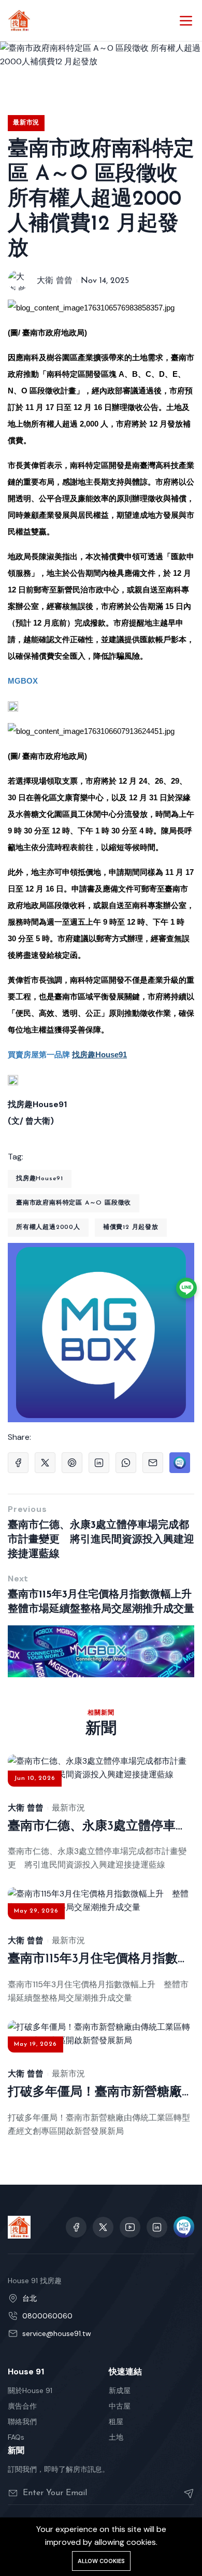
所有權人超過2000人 (48, 1227)
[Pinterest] (72, 1463)
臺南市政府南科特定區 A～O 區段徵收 (74, 1203)
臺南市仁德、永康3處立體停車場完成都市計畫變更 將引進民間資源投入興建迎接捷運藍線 (101, 1540)
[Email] (153, 1463)
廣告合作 (22, 2406)
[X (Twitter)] (45, 1463)
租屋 (116, 2422)
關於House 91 (30, 2390)
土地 (116, 2437)
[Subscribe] (185, 2493)
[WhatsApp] (126, 1463)
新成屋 (120, 2390)
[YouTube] (130, 2227)
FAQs (16, 2437)
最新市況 (26, 123)
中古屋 (120, 2406)
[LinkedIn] (99, 1463)
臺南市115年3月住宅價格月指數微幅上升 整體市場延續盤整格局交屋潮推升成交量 (101, 1602)
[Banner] (101, 1651)
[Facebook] (18, 1463)
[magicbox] (184, 2227)
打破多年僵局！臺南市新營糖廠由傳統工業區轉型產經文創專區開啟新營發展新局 (101, 2092)
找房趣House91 (40, 1179)
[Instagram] (157, 2227)
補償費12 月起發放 (131, 1227)
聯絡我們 (22, 2422)
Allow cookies (101, 2561)
